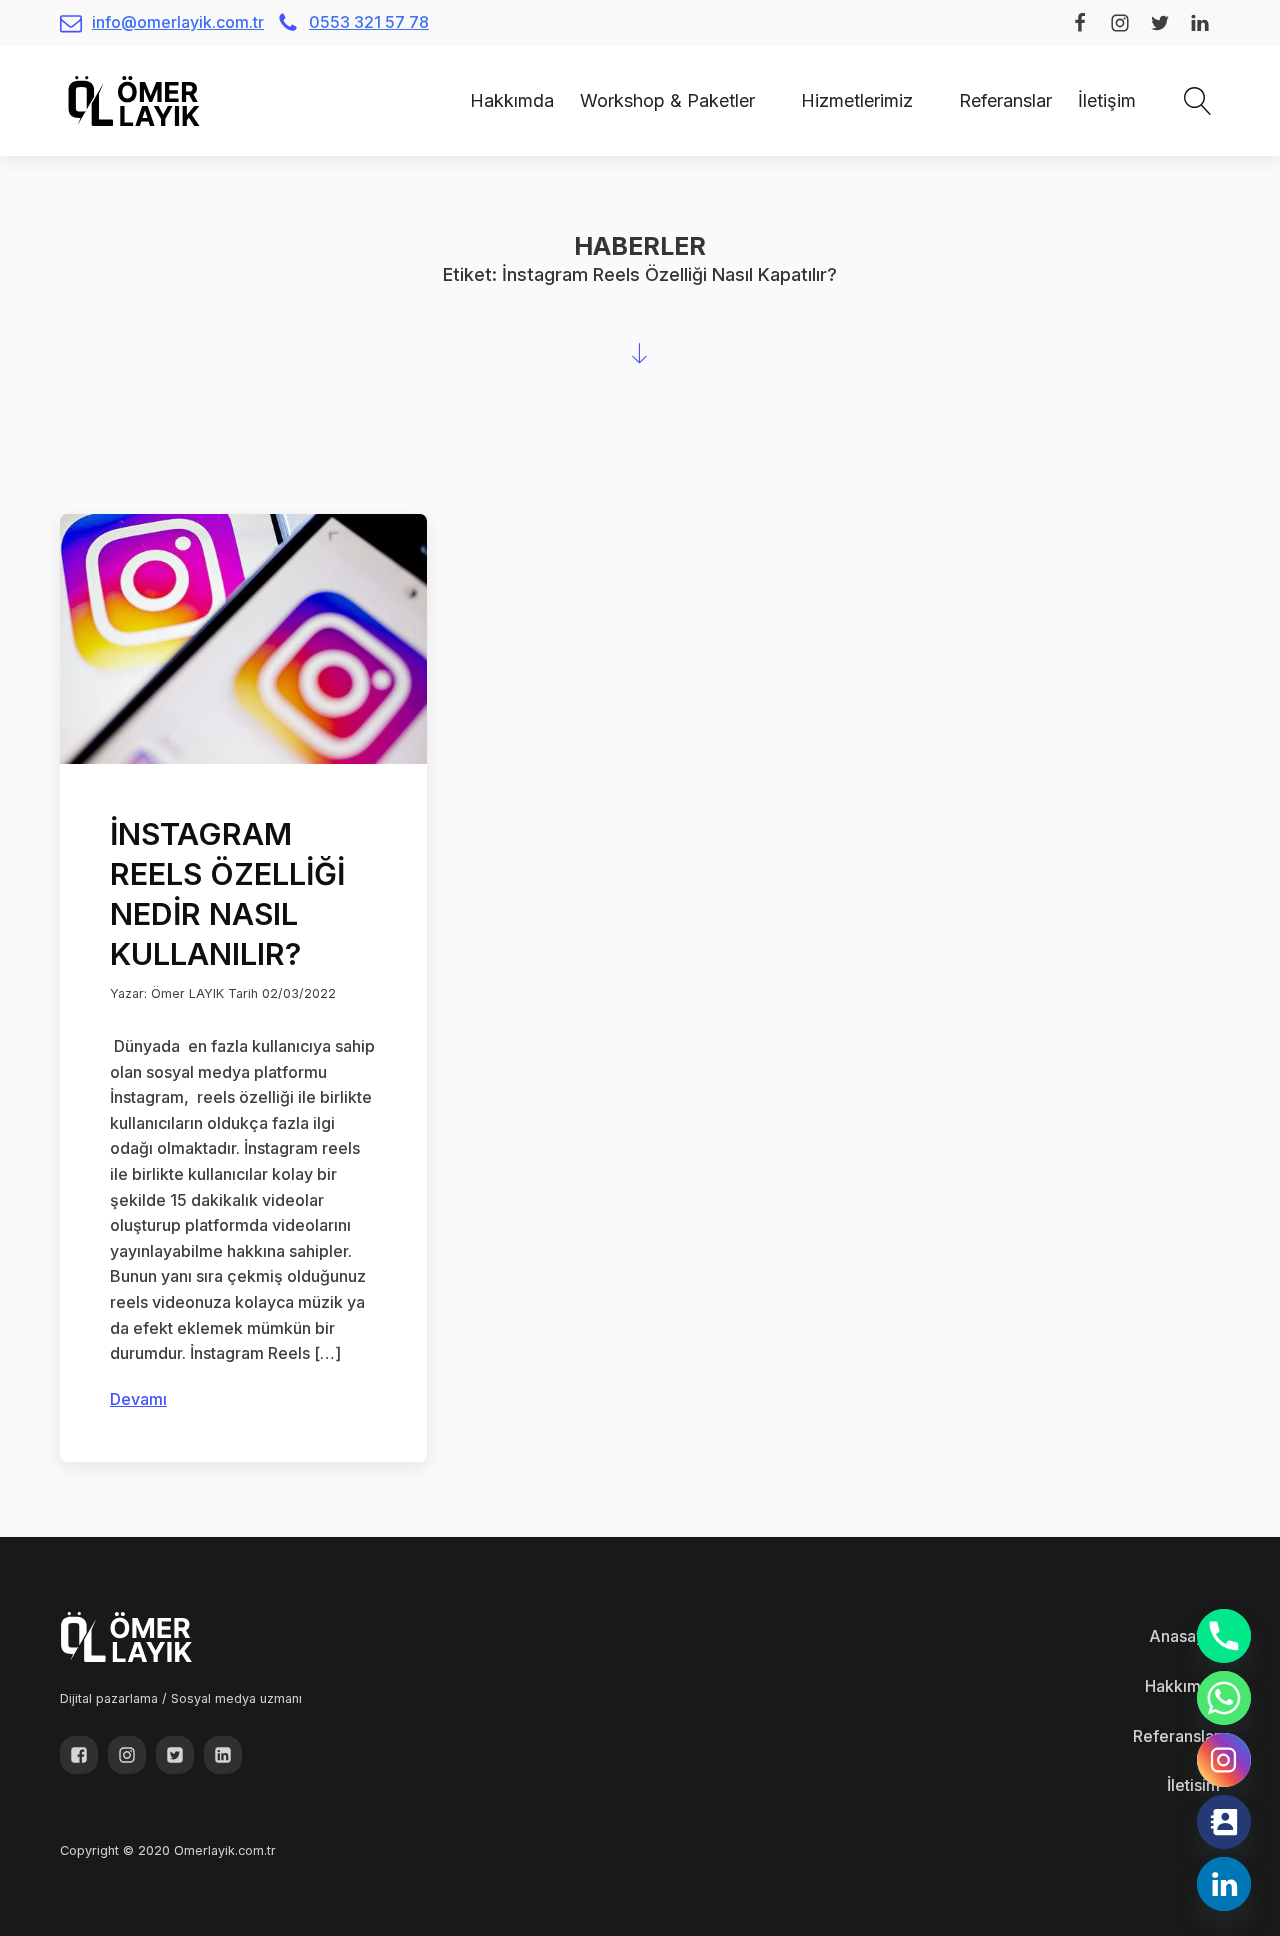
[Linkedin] (1224, 1884)
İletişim (1107, 100)
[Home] (444, 100)
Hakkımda (512, 100)
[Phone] (1224, 1636)
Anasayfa (1184, 1636)
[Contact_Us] (1224, 1822)
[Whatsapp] (1224, 1698)
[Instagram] (1224, 1760)
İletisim (1193, 1785)
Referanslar (1005, 100)
